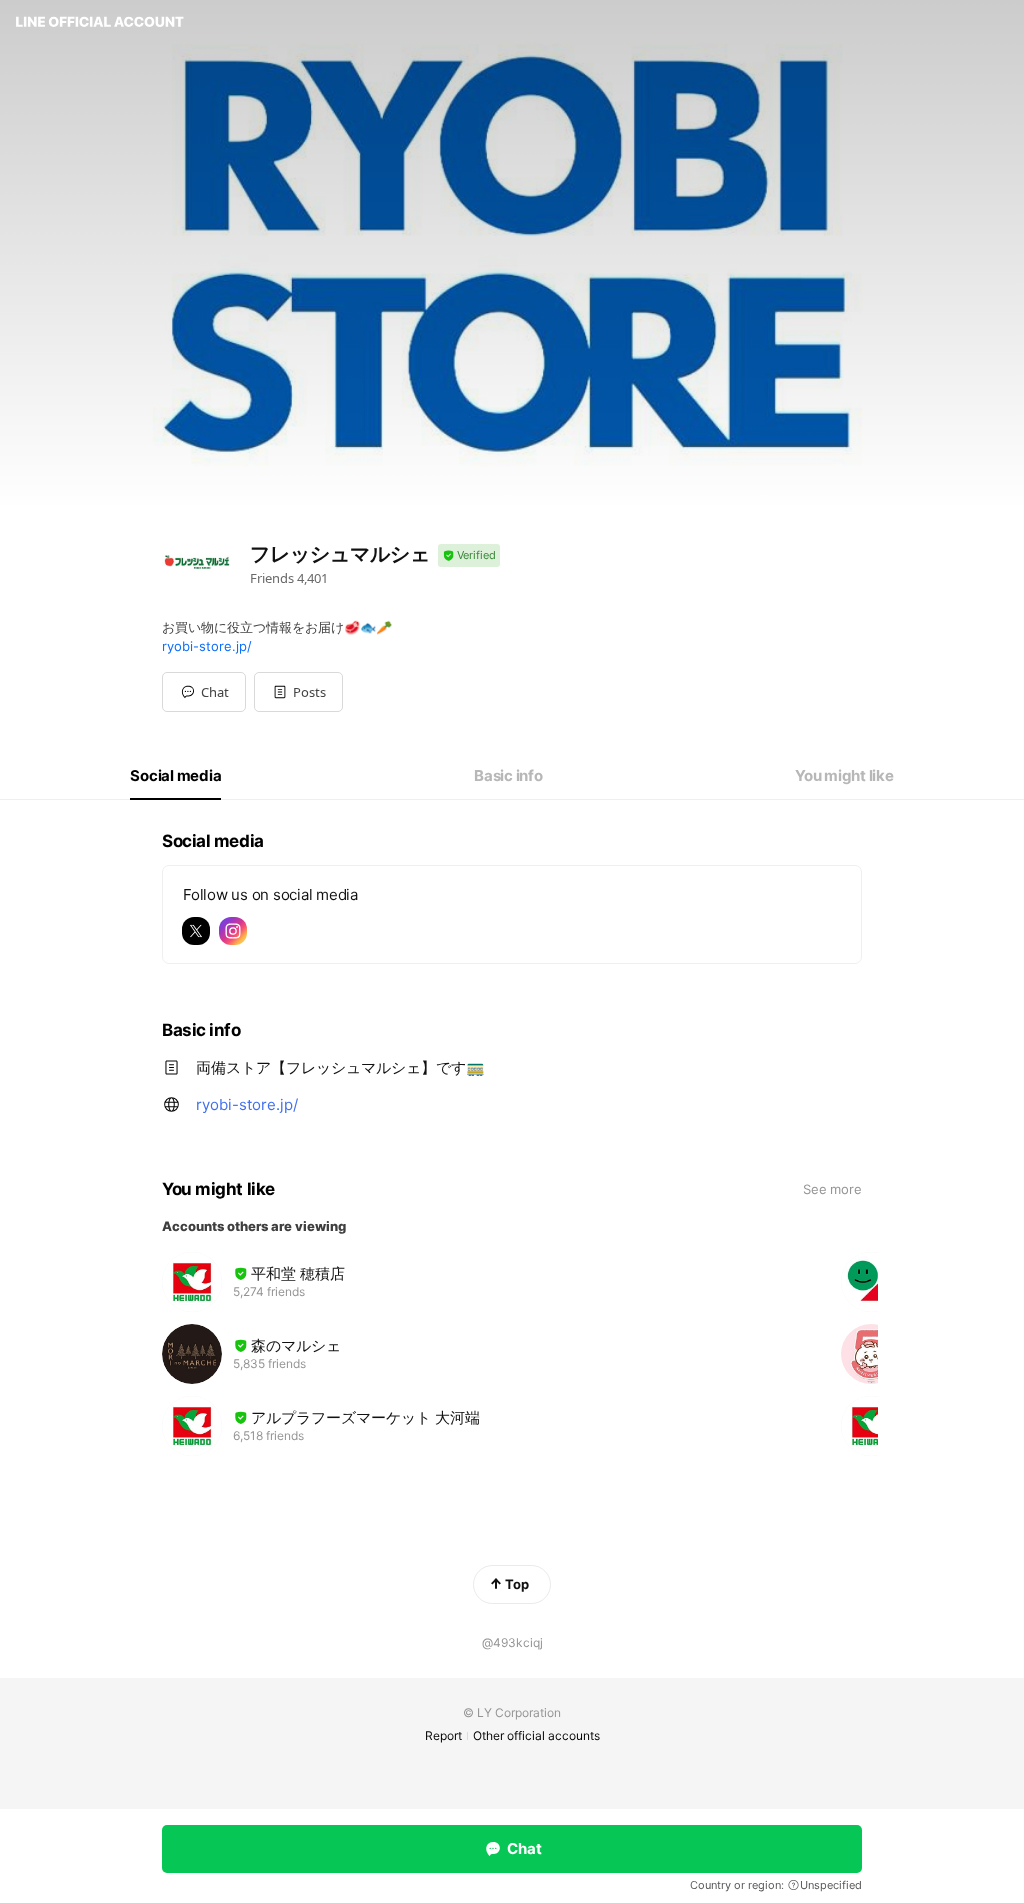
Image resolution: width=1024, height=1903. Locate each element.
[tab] (175, 776)
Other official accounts (536, 1735)
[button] (298, 692)
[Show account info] (469, 555)
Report (443, 1735)
